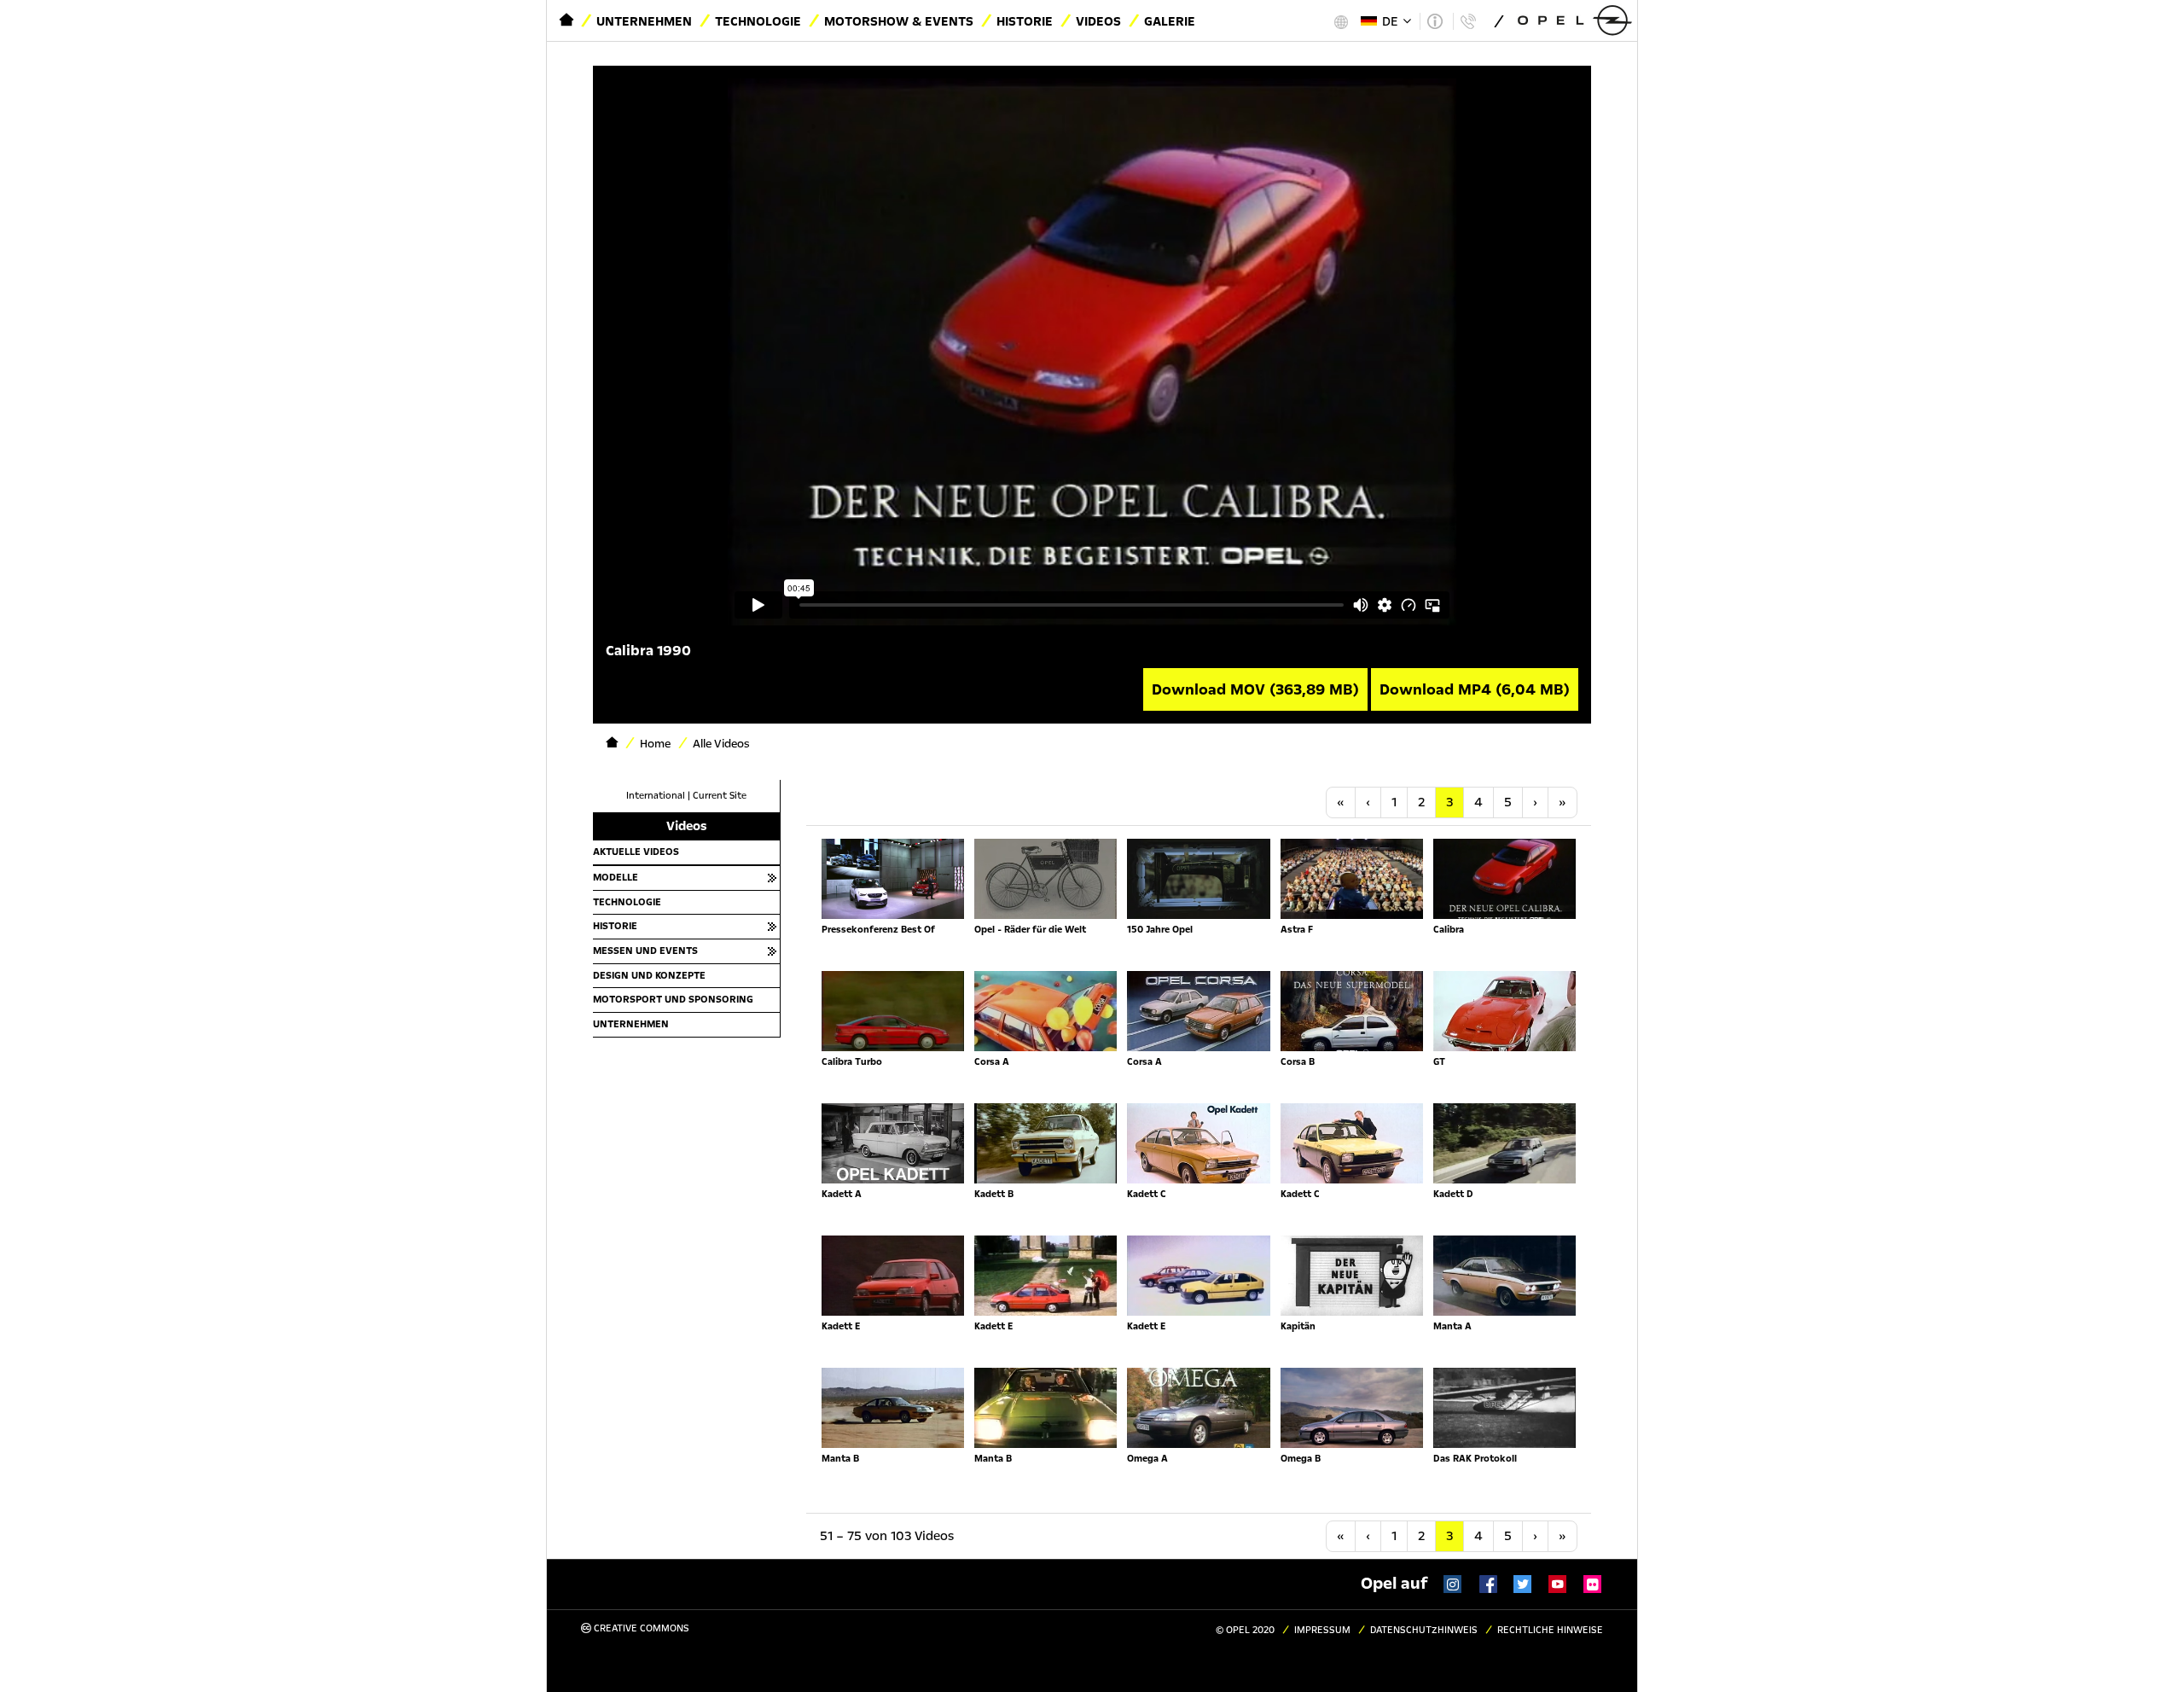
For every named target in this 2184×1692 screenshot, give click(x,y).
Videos (1098, 21)
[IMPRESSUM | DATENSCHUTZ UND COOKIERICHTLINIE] (1435, 21)
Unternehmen (644, 21)
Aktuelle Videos (636, 852)
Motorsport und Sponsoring (673, 999)
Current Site (720, 796)
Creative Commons (640, 1628)
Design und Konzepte (649, 975)
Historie (1025, 21)
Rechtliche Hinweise (1550, 1630)
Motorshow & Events (899, 21)
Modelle (616, 877)
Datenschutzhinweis (1424, 1630)
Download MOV (1255, 689)
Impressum (1322, 1630)
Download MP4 (1475, 689)
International (656, 796)
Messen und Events (645, 951)
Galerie (1170, 21)
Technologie (758, 21)
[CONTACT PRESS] (1468, 21)
